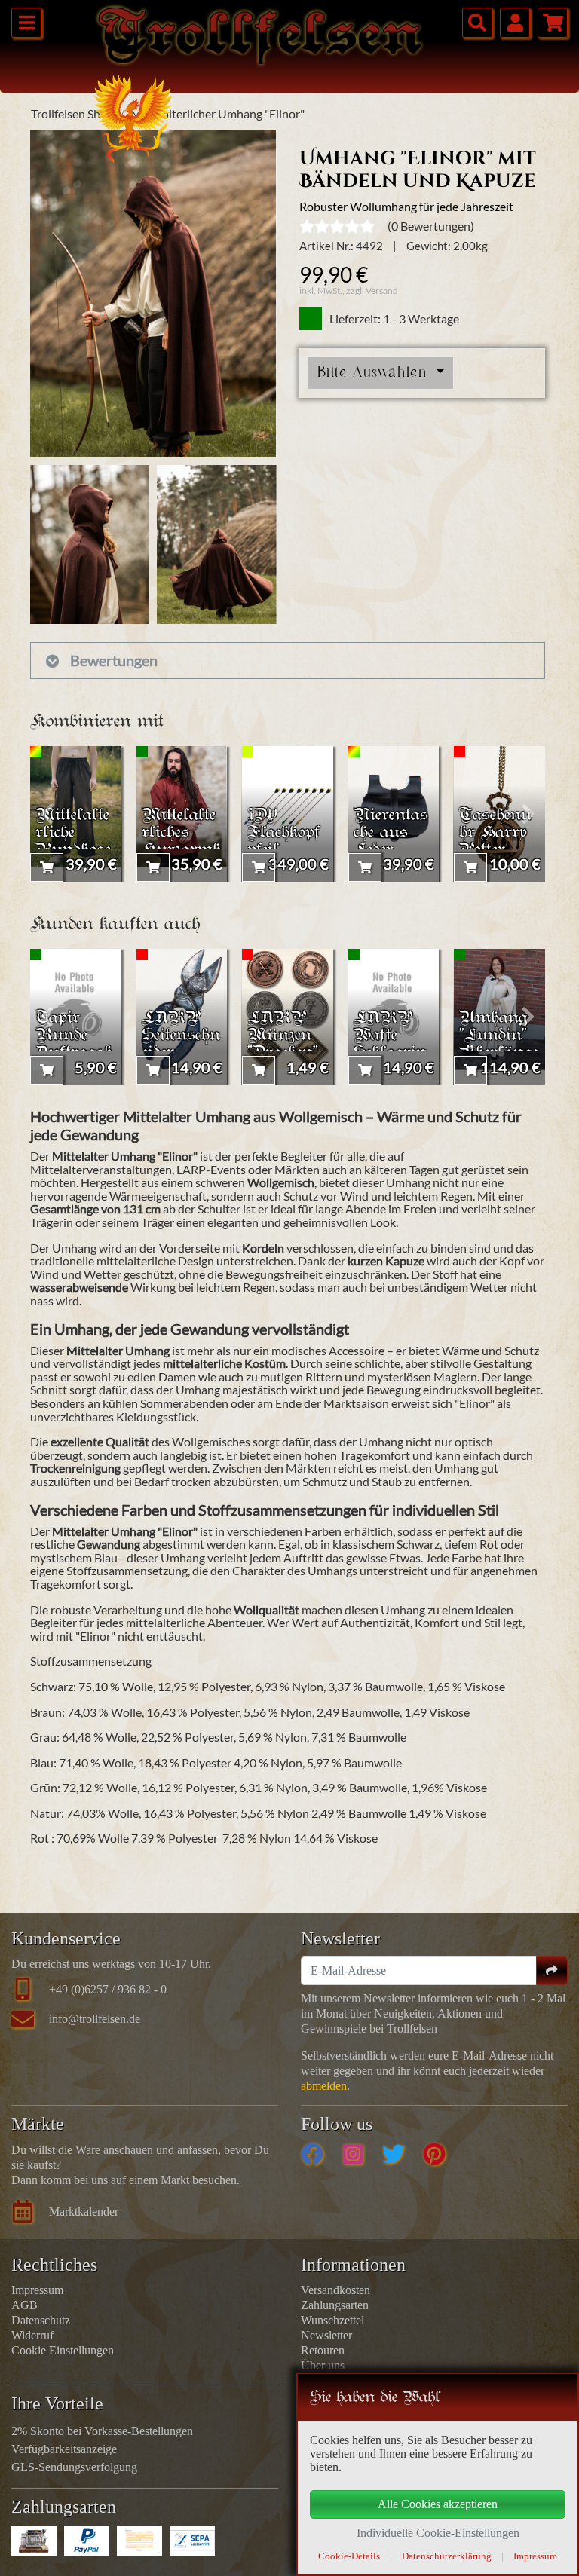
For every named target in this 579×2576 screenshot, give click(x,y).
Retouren (323, 2350)
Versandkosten (335, 2290)
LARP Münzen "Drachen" (283, 1036)
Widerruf (32, 2335)
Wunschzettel (332, 2320)
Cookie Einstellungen (63, 2350)
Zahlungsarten (335, 2305)
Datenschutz (41, 2320)
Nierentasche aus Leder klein (391, 842)
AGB (25, 2305)
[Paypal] (87, 2541)
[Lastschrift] (192, 2541)
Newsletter (326, 2335)
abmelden (324, 2086)
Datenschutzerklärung (447, 2556)
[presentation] (47, 814)
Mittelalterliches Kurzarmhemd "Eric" (181, 842)
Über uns (323, 2365)
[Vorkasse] (139, 2541)
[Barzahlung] (34, 2541)
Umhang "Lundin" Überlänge (499, 1036)
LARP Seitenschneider (181, 1036)
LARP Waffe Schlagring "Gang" (390, 1045)
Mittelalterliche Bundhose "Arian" (73, 842)
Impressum (37, 2290)
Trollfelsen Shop (72, 113)
